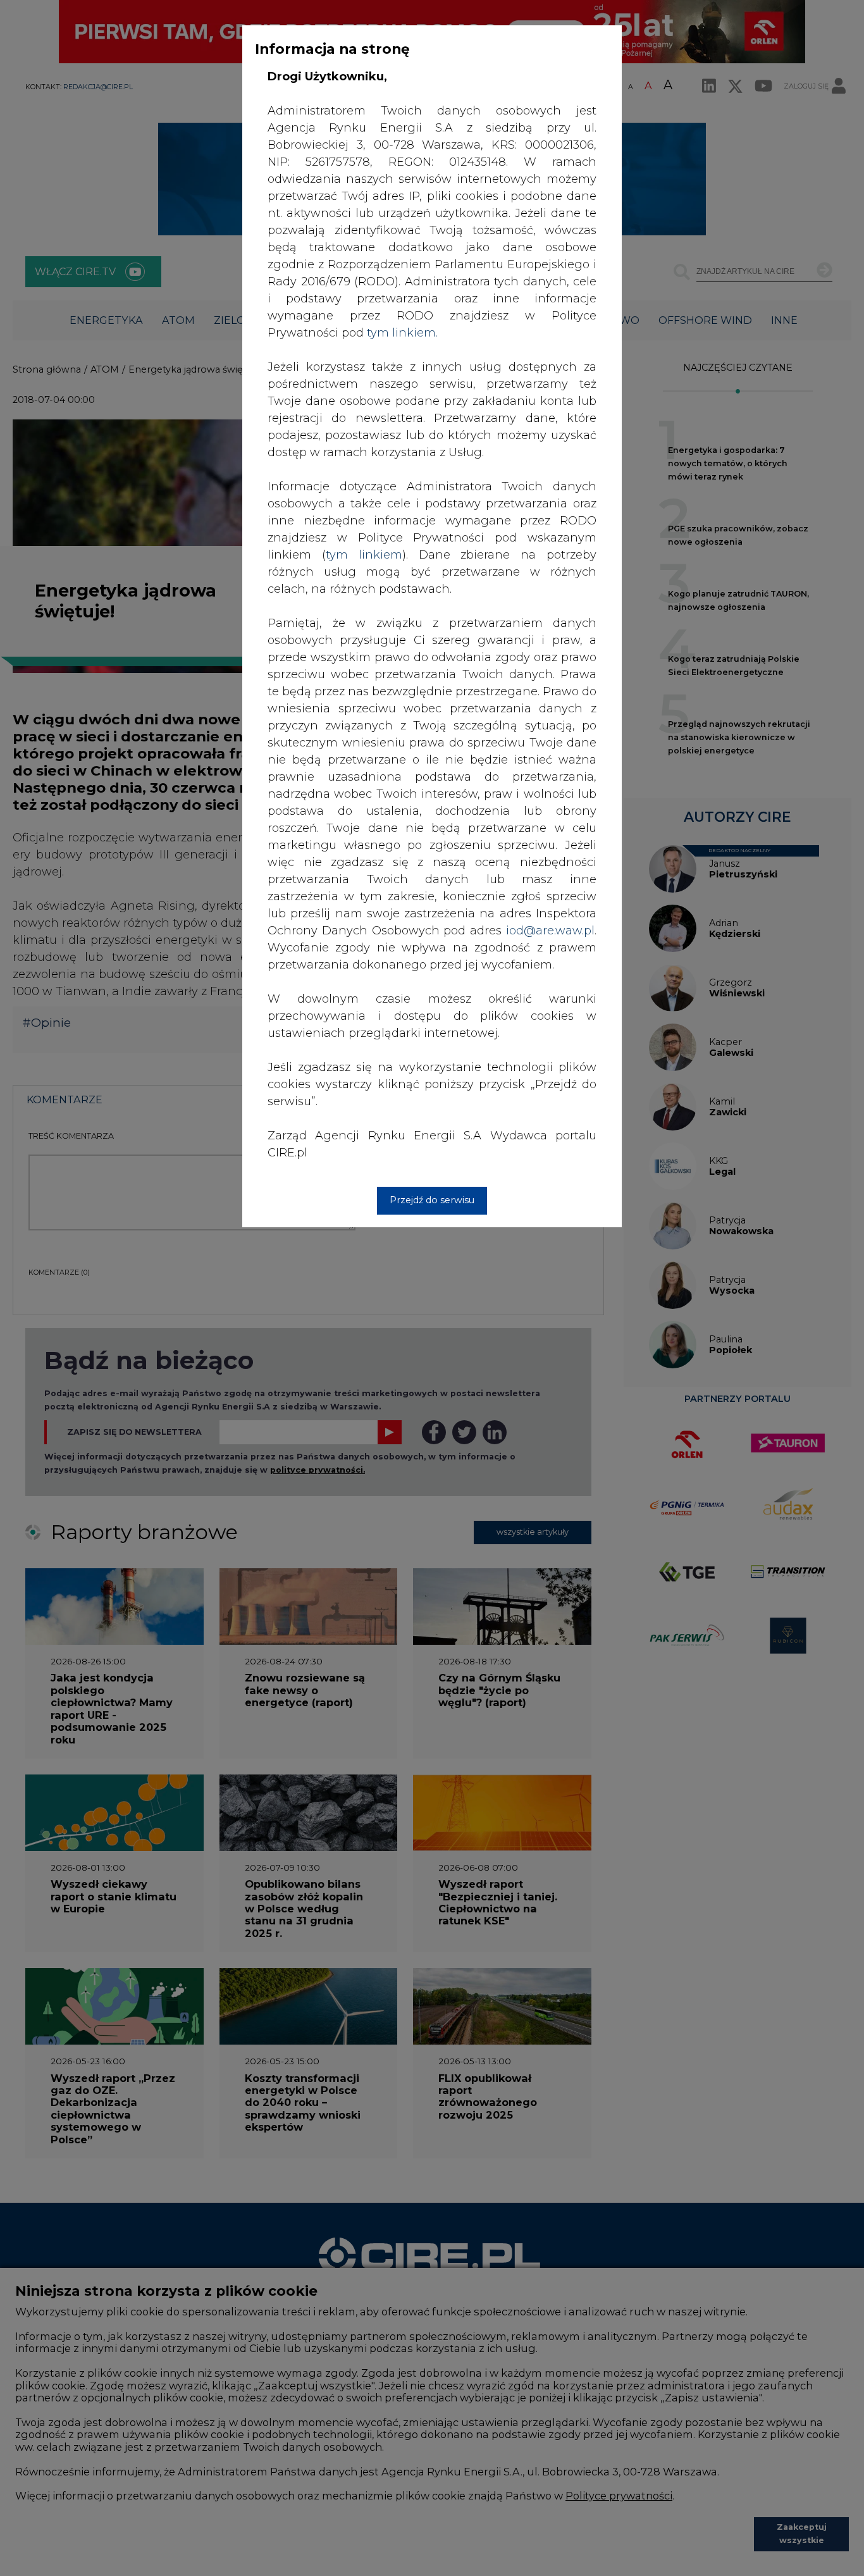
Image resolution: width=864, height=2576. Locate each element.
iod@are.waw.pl (550, 931)
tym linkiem (364, 555)
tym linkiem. (402, 333)
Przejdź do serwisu (432, 1200)
